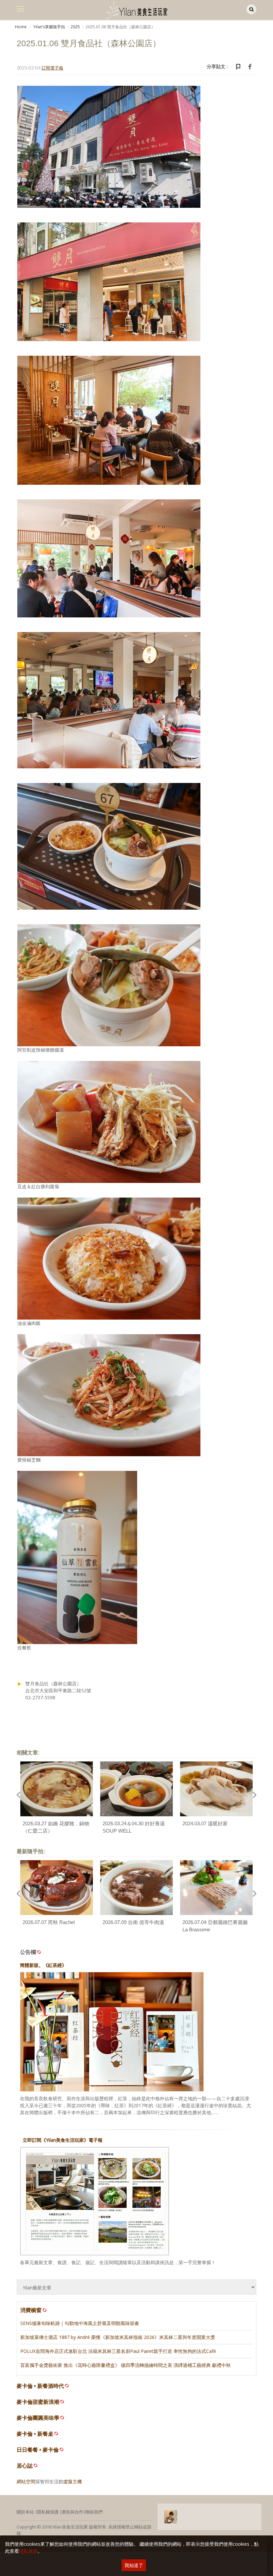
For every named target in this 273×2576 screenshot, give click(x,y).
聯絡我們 (94, 2512)
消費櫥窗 (31, 2310)
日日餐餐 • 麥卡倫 (38, 2450)
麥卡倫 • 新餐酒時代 (40, 2386)
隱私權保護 (48, 2512)
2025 (75, 27)
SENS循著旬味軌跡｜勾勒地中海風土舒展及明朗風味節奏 (80, 2323)
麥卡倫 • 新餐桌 (35, 2434)
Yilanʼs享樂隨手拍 (49, 27)
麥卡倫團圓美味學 (38, 2418)
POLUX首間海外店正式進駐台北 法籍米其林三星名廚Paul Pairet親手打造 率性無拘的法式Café (118, 2351)
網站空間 (26, 2481)
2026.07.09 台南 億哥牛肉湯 (133, 1922)
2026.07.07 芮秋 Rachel (49, 1922)
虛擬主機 (73, 2481)
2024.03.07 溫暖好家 (205, 1823)
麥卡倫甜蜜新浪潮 (38, 2402)
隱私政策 (28, 2551)
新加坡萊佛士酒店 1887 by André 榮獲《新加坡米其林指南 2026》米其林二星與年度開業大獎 (118, 2337)
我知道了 (134, 2565)
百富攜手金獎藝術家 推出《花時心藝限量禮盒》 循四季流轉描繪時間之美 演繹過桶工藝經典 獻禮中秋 (126, 2365)
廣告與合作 (72, 2512)
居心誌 (25, 2466)
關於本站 (25, 2512)
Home (21, 27)
